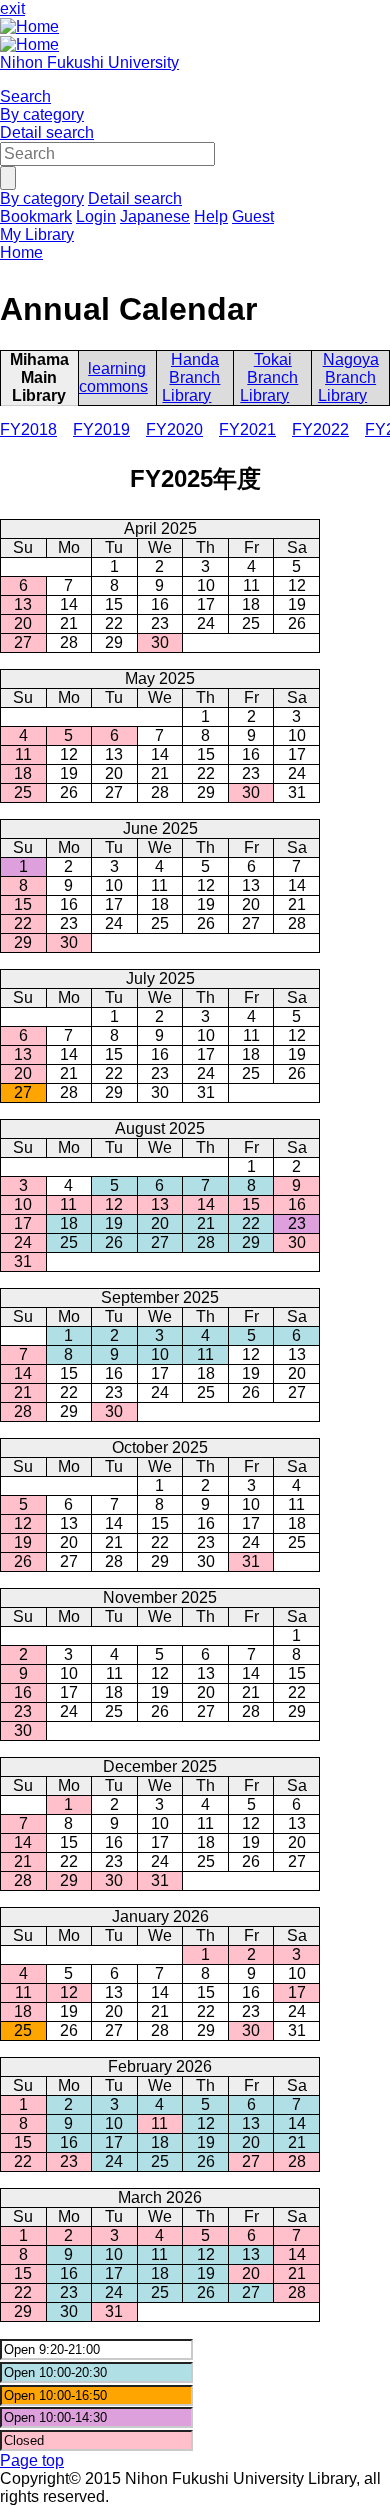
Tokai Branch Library (269, 377)
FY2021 (247, 429)
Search (25, 96)
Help (211, 216)
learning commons (113, 377)
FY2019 (101, 429)
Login (96, 216)
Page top (32, 2460)
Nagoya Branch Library (348, 377)
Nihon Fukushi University (89, 62)
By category (42, 114)
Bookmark (36, 216)
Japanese (155, 216)
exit (12, 8)
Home (21, 252)
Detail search (47, 132)
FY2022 (320, 429)
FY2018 (28, 429)
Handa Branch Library (191, 377)
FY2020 (174, 429)
